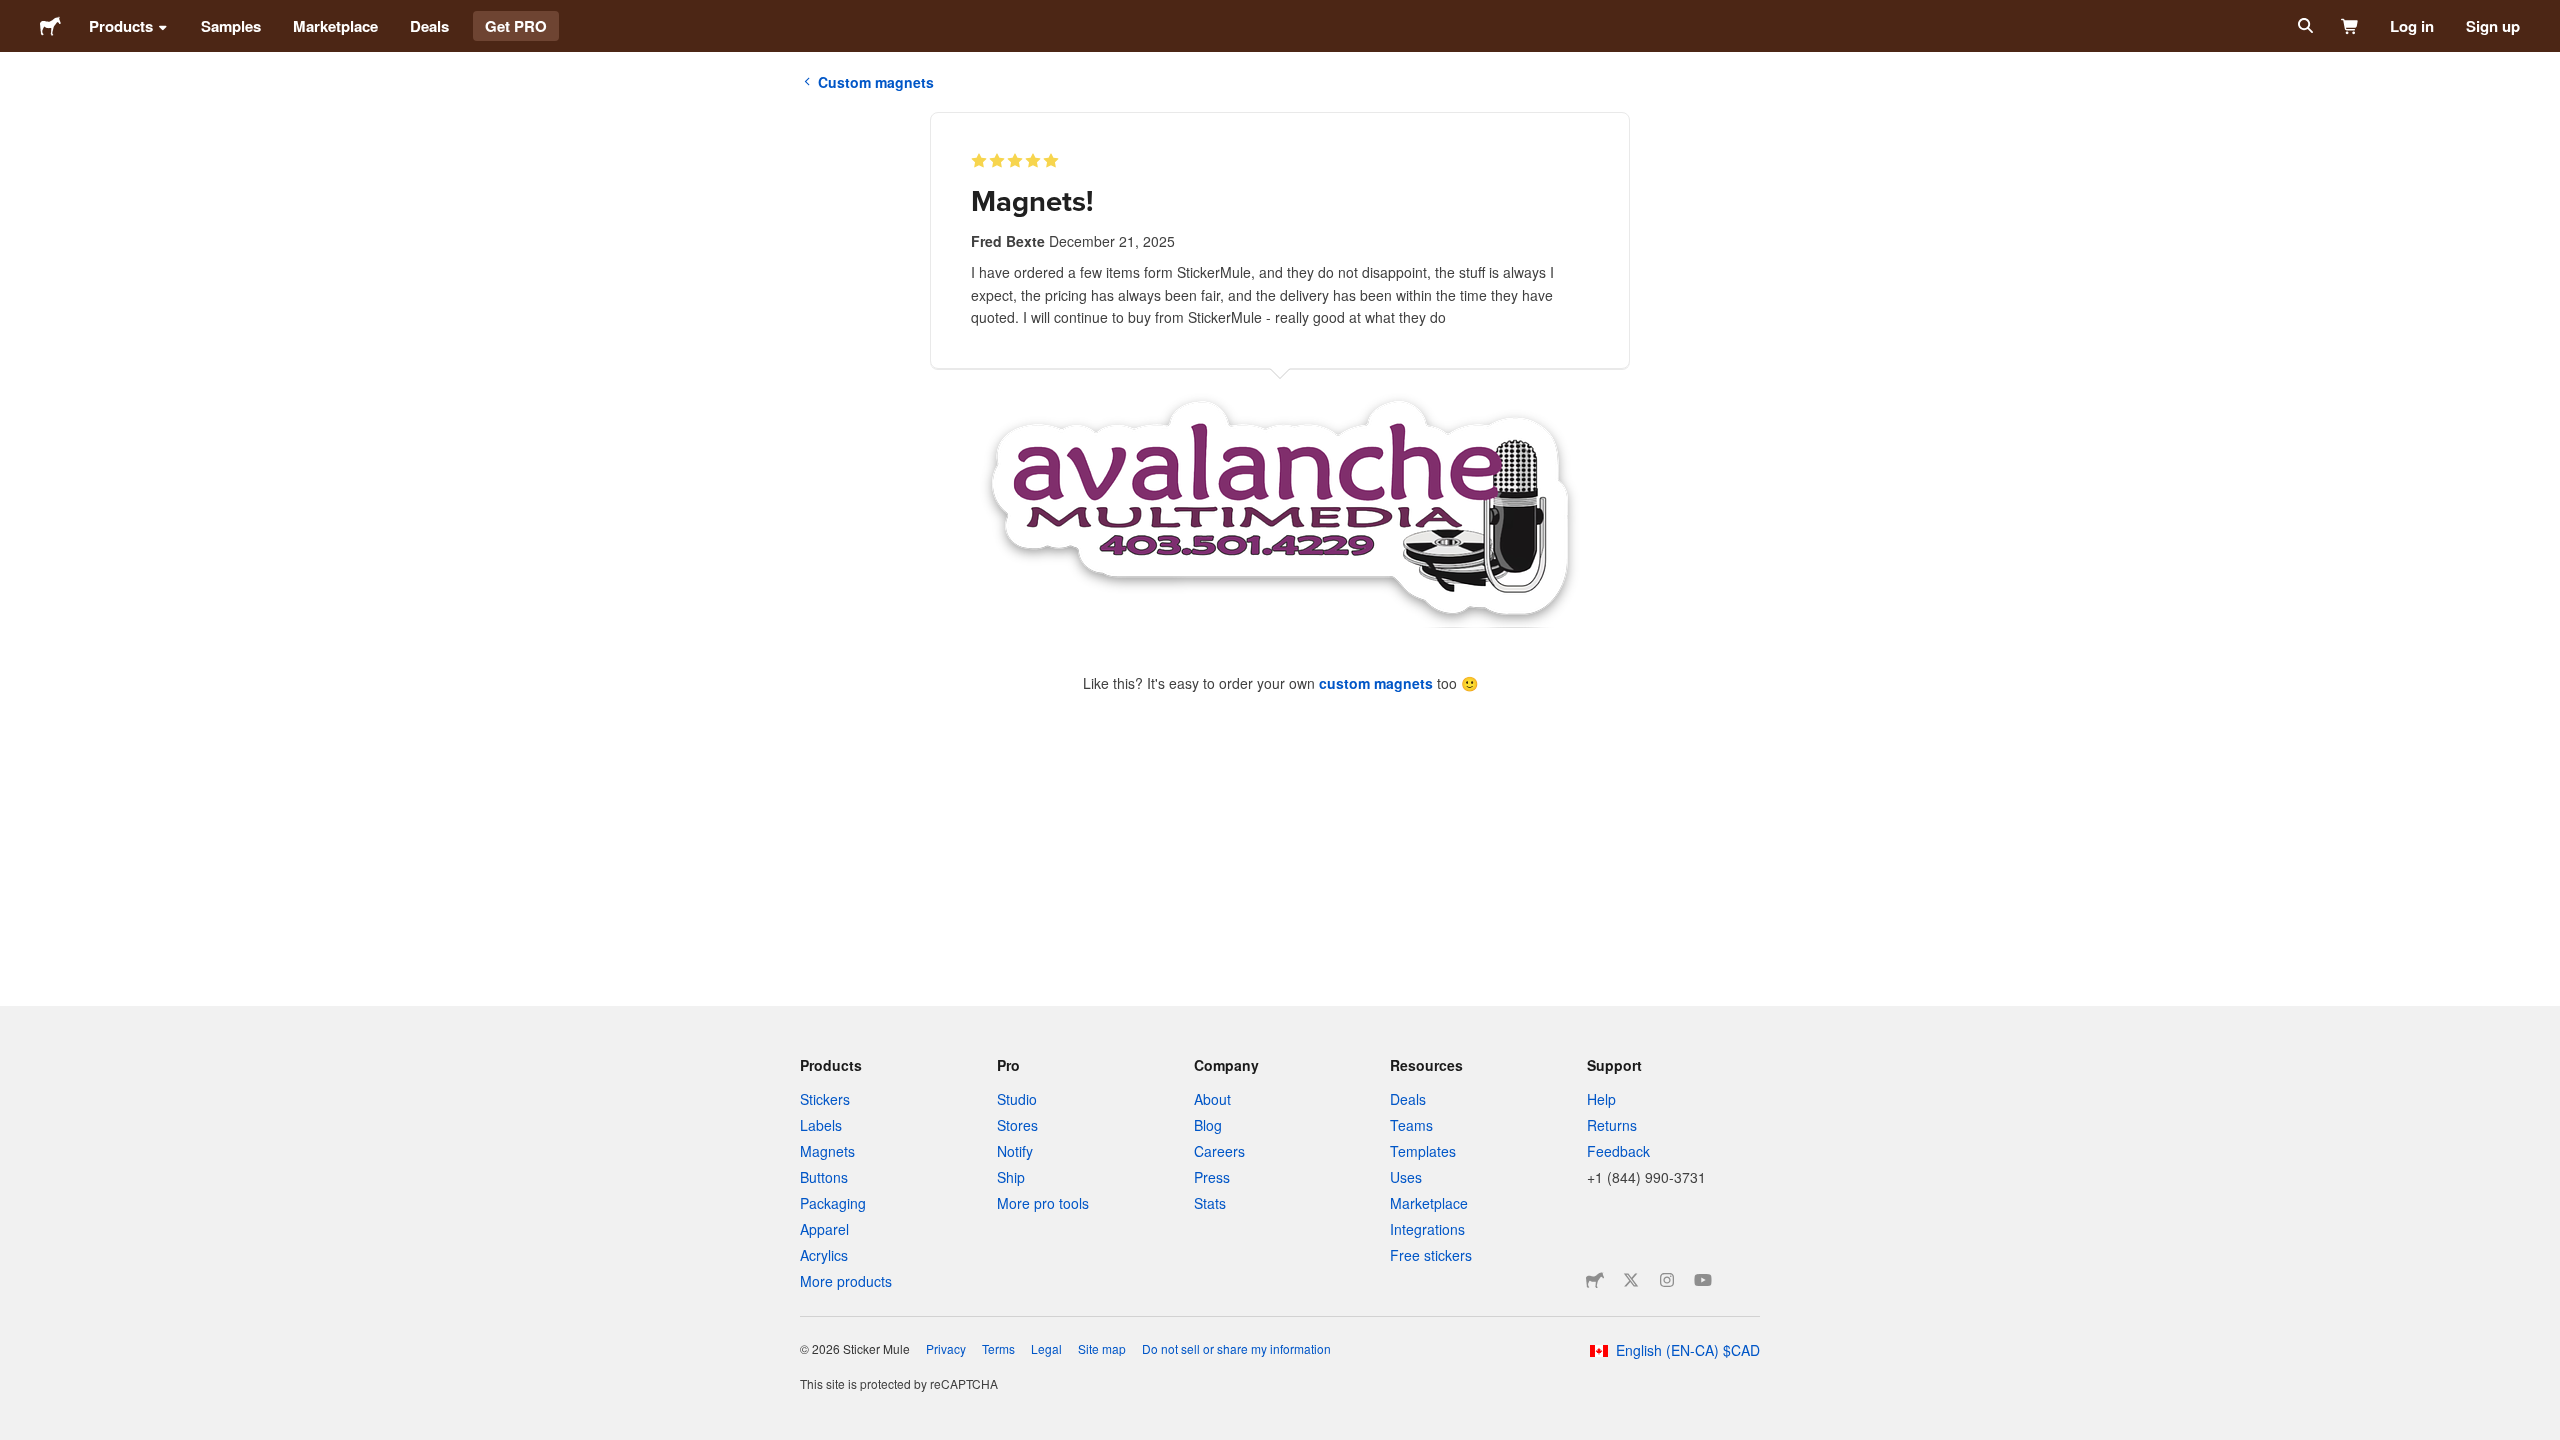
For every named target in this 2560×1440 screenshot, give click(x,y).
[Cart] (2350, 26)
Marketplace (335, 26)
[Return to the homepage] (50, 26)
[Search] (2303, 26)
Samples (231, 26)
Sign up (2493, 26)
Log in (2412, 26)
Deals (429, 26)
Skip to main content (15, 15)
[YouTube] (1703, 1280)
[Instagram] (1667, 1280)
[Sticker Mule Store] (1595, 1280)
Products (121, 26)
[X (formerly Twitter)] (1631, 1280)
